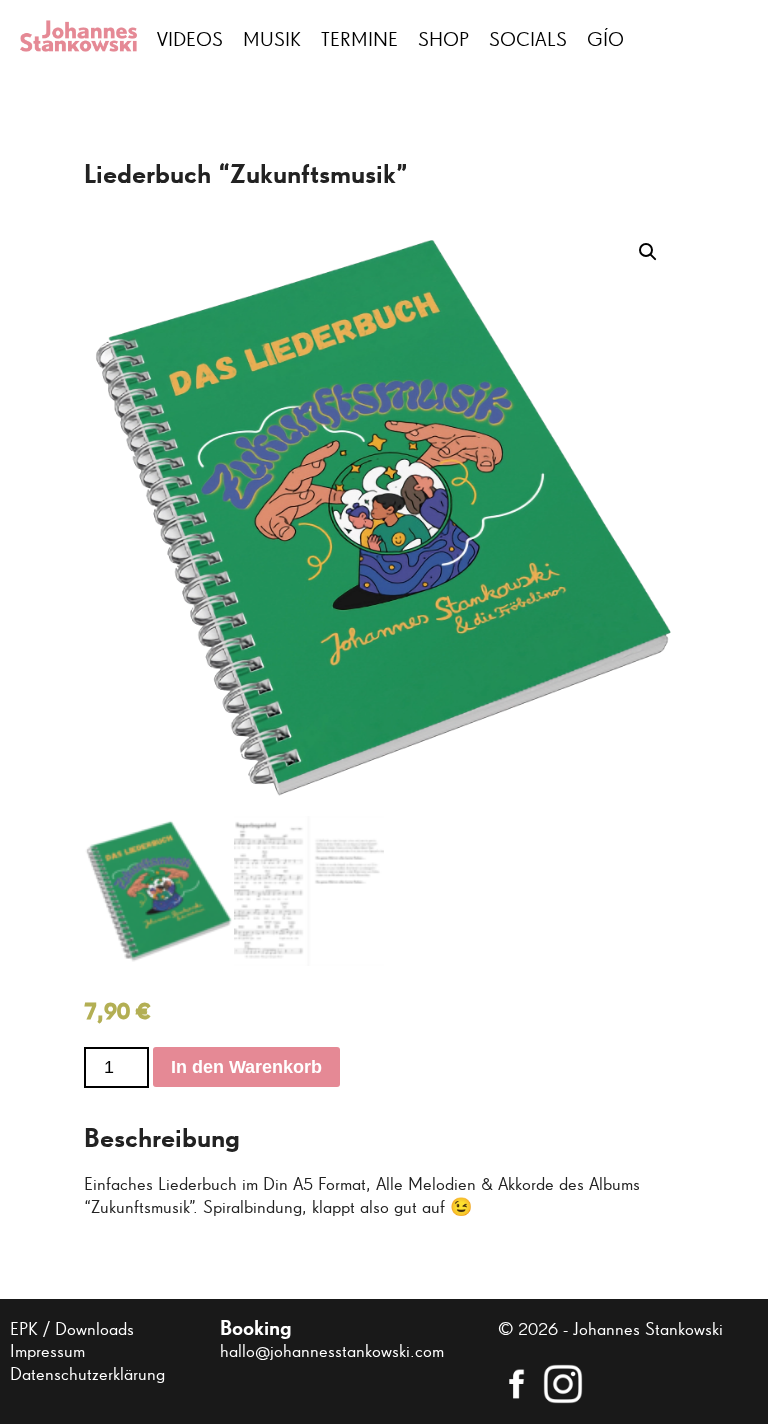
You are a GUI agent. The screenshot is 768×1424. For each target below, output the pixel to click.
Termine (359, 40)
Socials (528, 40)
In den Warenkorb (246, 1067)
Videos (190, 40)
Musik (272, 40)
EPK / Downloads (72, 1330)
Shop (443, 40)
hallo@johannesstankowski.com (332, 1352)
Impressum (47, 1352)
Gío (605, 40)
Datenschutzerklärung (87, 1375)
